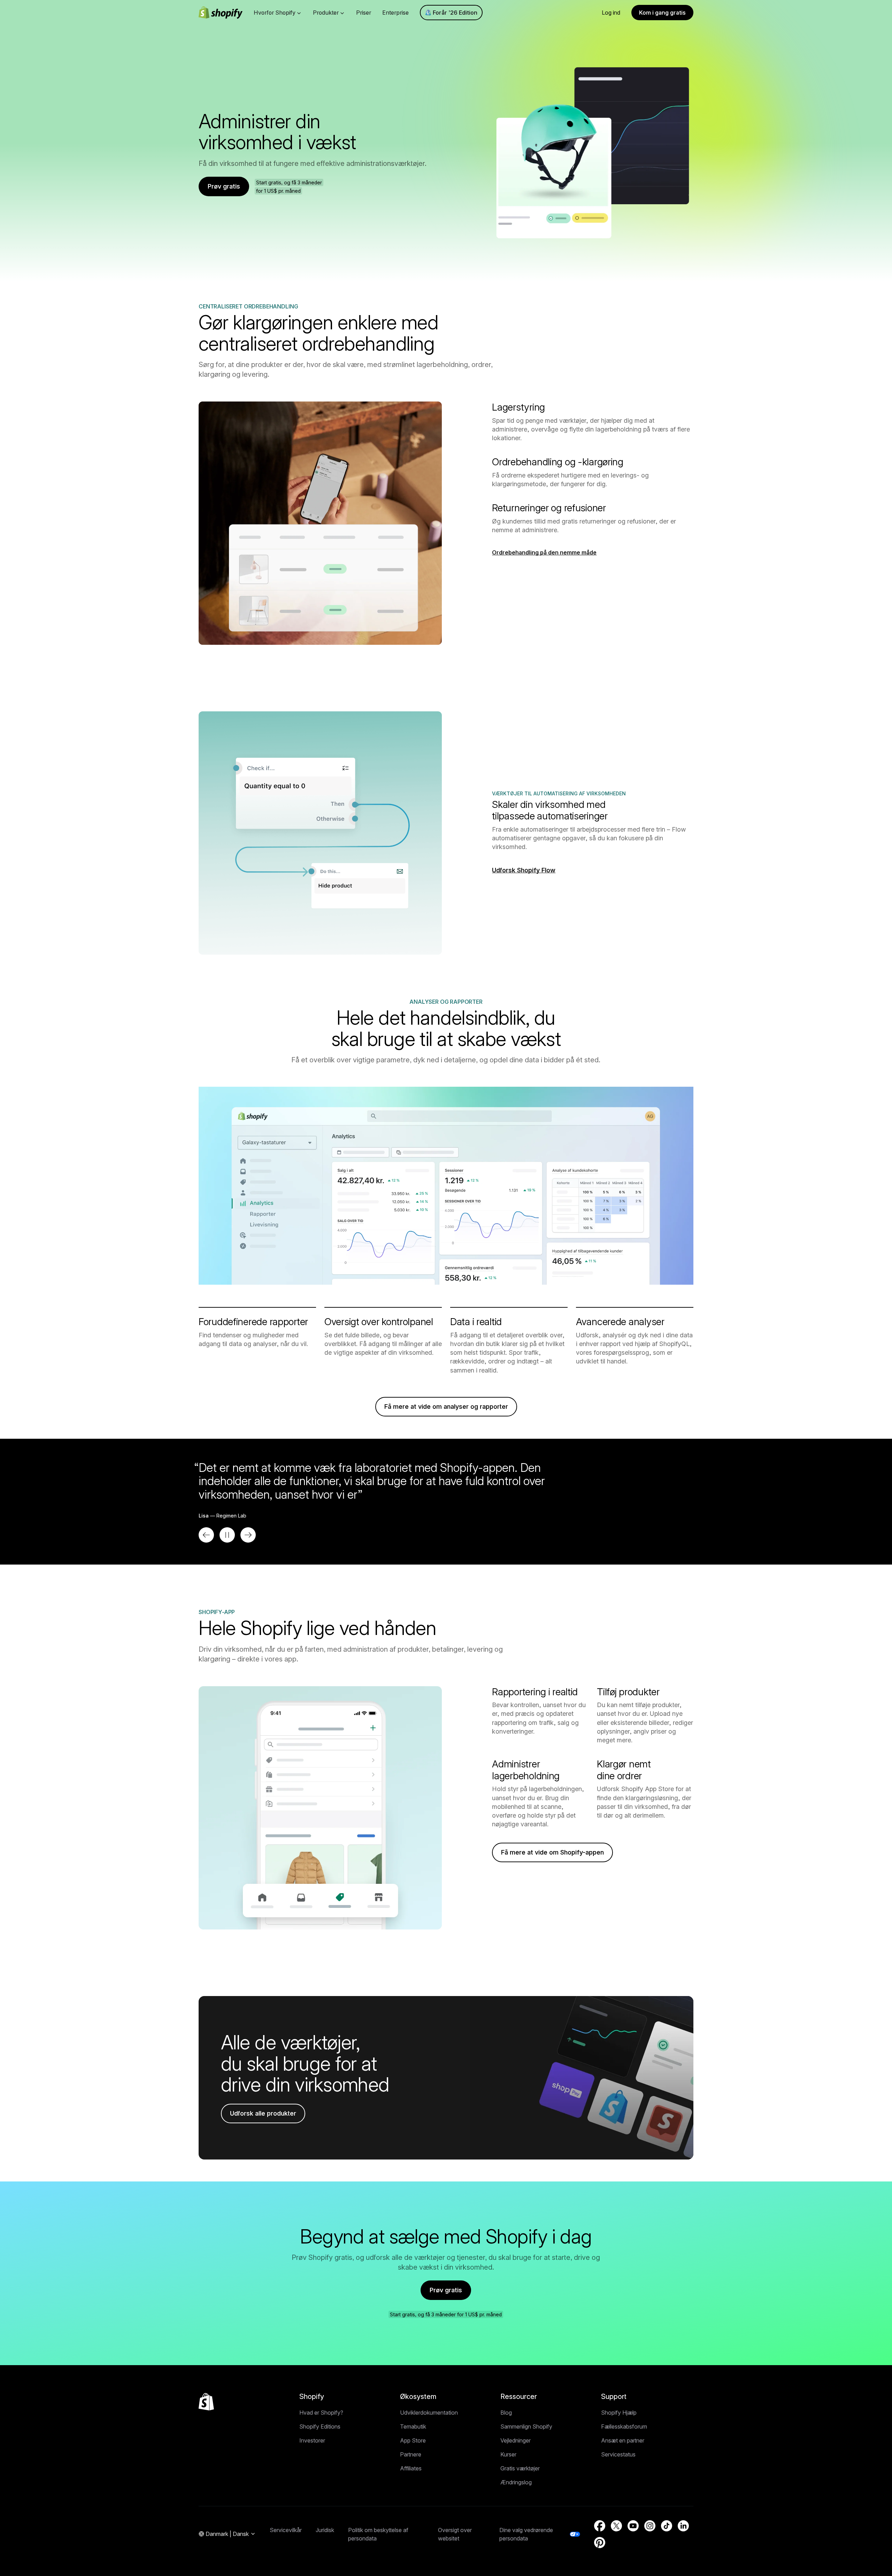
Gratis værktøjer (520, 2468)
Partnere (411, 2454)
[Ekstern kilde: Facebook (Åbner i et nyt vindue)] (600, 2526)
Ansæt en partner (623, 2440)
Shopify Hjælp (619, 2413)
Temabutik (413, 2426)
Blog (506, 2413)
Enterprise (395, 13)
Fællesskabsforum (624, 2426)
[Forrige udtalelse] (206, 1535)
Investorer (312, 2440)
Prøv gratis (224, 186)
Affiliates (411, 2468)
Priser (364, 13)
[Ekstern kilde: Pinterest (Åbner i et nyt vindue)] (600, 2543)
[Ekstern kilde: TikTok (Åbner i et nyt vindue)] (667, 2526)
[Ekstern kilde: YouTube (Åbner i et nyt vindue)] (633, 2526)
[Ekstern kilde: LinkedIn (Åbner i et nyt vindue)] (683, 2526)
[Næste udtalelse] (248, 1535)
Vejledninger (516, 2440)
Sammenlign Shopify (526, 2426)
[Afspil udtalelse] (227, 1535)
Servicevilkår (286, 2530)
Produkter (326, 13)
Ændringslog (516, 2482)
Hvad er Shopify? (321, 2413)
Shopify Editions (320, 2426)
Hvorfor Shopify (275, 13)
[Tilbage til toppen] (206, 2402)
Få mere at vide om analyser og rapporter (446, 1407)
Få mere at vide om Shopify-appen (552, 1852)
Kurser (508, 2454)
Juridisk (325, 2530)
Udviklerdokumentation (429, 2413)
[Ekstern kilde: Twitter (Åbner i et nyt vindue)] (616, 2526)
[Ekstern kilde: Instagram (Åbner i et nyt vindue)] (650, 2526)
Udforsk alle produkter (263, 2113)
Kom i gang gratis (662, 13)
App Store (413, 2440)
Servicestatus (618, 2454)
